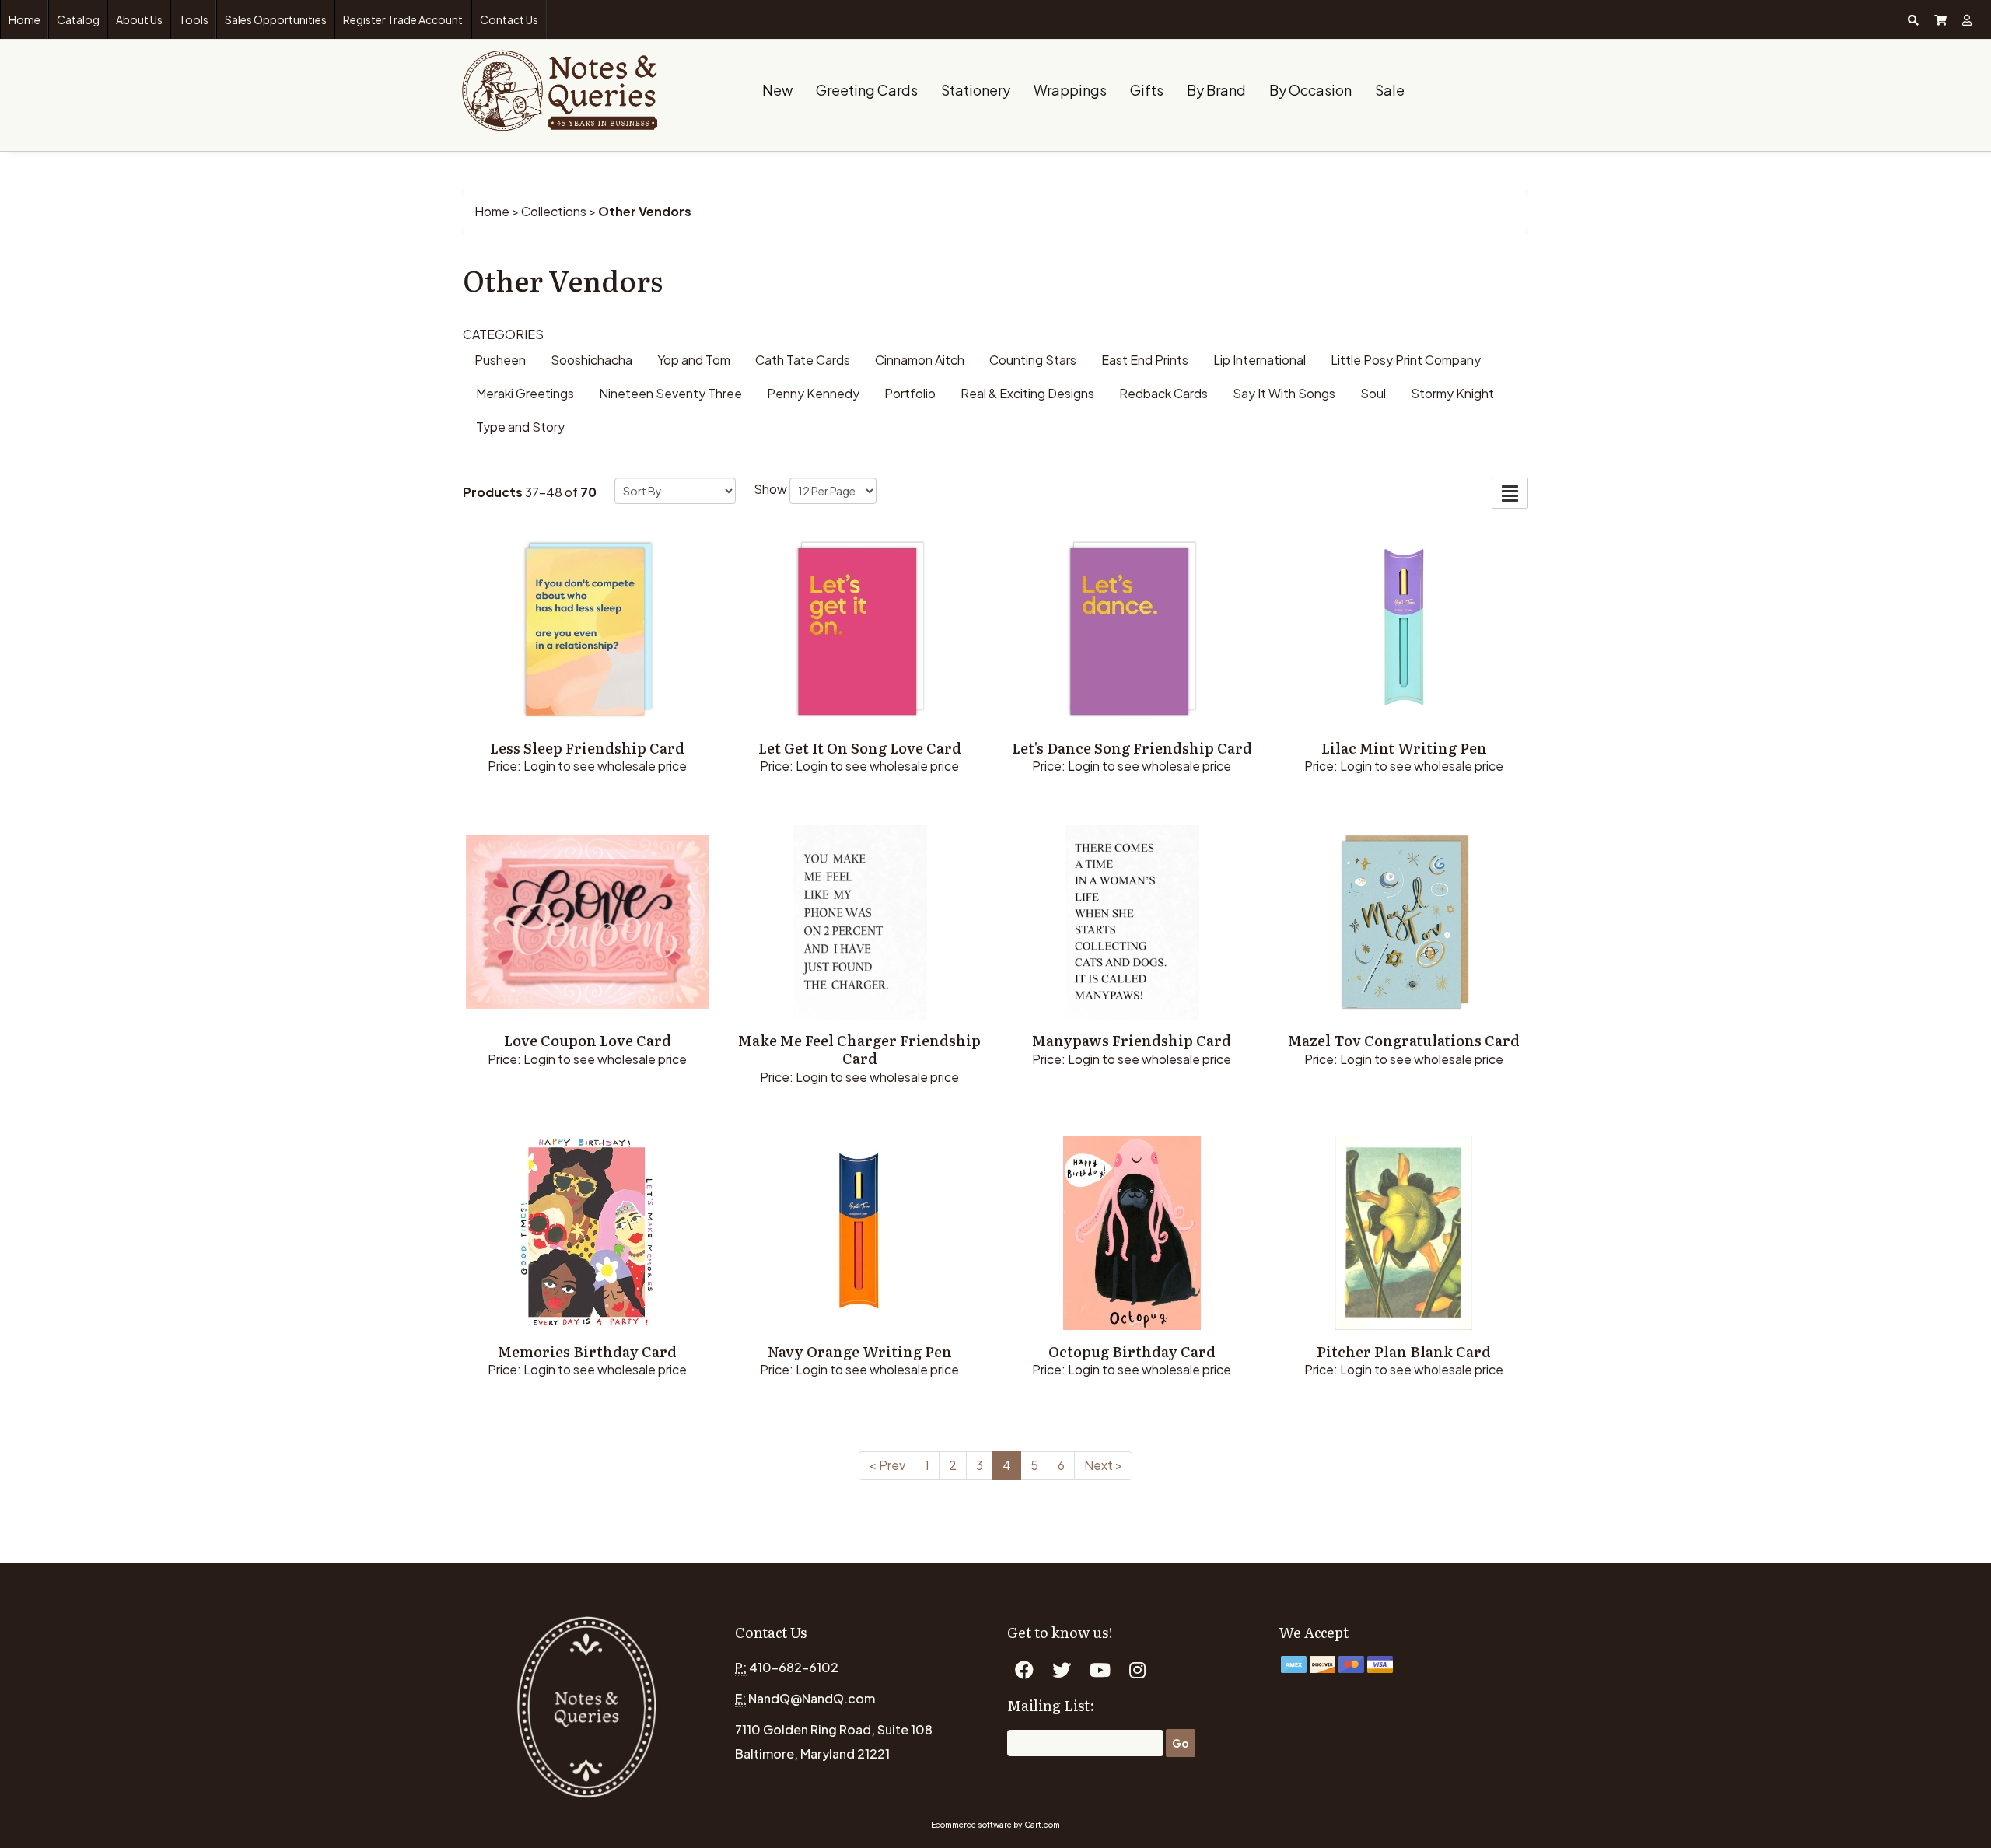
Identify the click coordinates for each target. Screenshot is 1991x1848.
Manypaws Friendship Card (1132, 1040)
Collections (554, 211)
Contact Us (509, 19)
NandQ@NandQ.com (812, 1698)
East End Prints (1145, 360)
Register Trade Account (403, 19)
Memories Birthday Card (587, 1351)
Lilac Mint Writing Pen (1404, 748)
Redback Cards (1163, 393)
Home (24, 19)
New (777, 90)
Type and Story (520, 427)
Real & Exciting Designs (1027, 393)
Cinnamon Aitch (920, 360)
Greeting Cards (867, 90)
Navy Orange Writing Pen (860, 1351)
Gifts (1147, 90)
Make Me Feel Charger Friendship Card (859, 1049)
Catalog (78, 19)
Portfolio (910, 393)
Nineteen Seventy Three (670, 393)
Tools (194, 19)
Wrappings (1070, 90)
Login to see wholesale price (605, 766)
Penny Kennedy (813, 393)
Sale (1390, 90)
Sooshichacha (591, 360)
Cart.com (1042, 1825)
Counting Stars (1033, 360)
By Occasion (1310, 90)
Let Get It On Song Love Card (860, 748)
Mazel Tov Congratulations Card (1404, 1040)
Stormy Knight (1452, 393)
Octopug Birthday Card (1132, 1351)
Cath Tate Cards (803, 360)
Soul (1373, 393)
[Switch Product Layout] (1510, 493)
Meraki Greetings (525, 393)
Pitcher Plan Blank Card (1404, 1351)
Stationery (976, 90)
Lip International (1260, 360)
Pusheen (500, 360)
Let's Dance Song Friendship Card (1132, 748)
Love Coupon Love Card (588, 1040)
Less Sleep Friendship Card (587, 748)
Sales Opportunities (276, 19)
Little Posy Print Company (1406, 360)
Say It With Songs (1284, 393)
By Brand (1216, 90)
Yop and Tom (694, 360)
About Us (139, 19)
